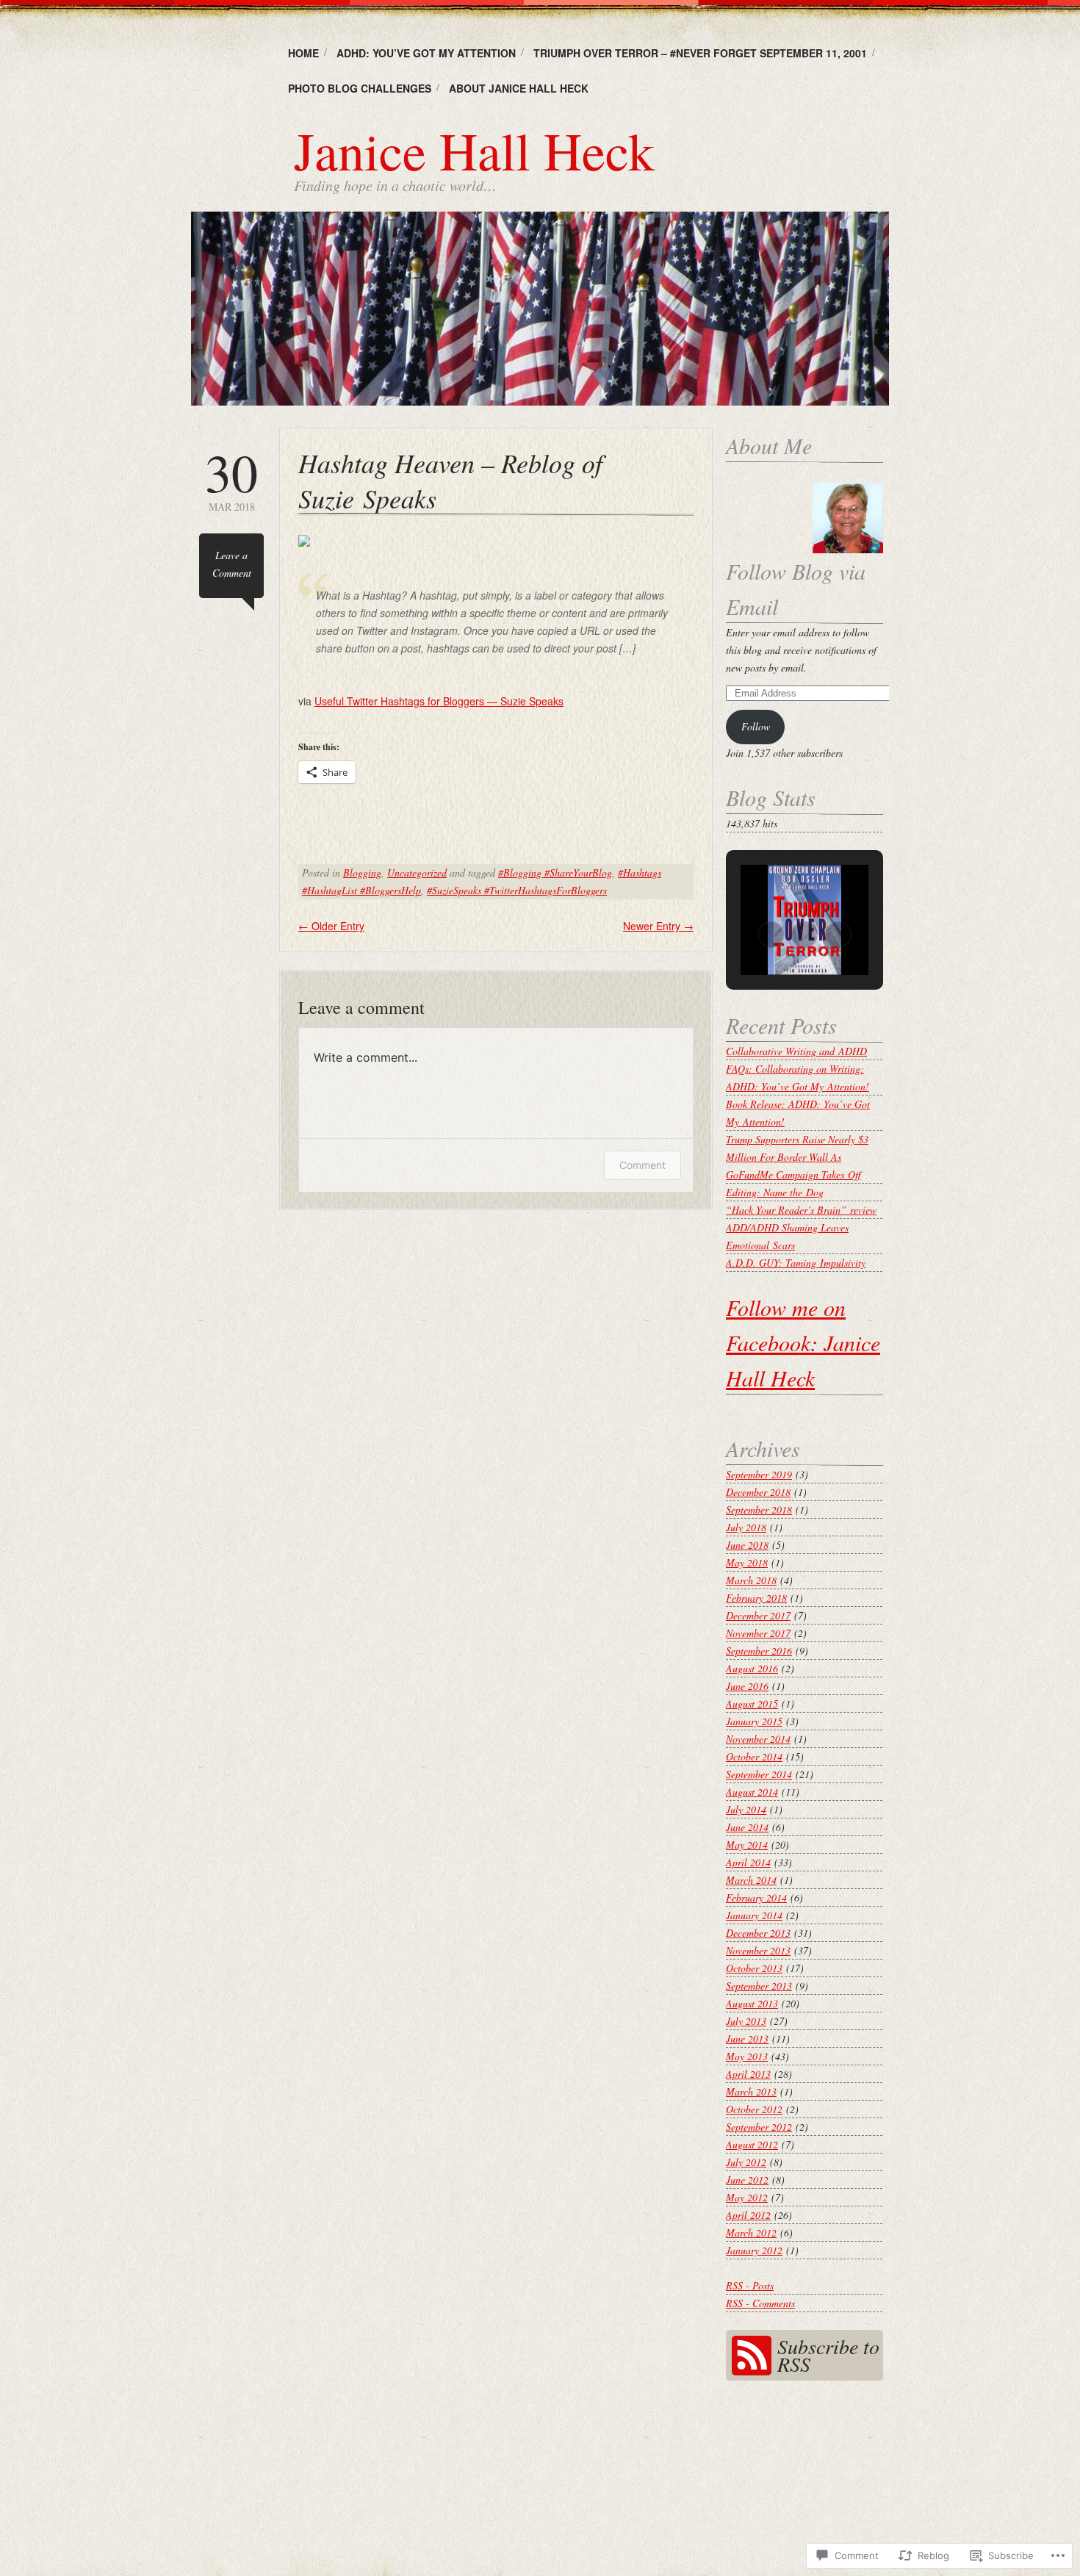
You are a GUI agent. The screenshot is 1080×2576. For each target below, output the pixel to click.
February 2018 (756, 1598)
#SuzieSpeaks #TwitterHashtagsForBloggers (517, 890)
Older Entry (331, 926)
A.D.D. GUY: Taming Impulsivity (796, 1263)
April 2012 (748, 2215)
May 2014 (747, 1845)
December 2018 (758, 1492)
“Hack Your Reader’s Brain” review (801, 1210)
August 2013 (752, 2003)
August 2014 (752, 1792)
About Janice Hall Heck (519, 88)
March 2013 (751, 2091)
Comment (642, 1165)
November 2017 (758, 1633)
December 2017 (758, 1615)
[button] (771, 935)
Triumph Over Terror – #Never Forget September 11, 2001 (700, 53)
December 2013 (758, 1933)
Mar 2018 (231, 479)
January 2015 (754, 1721)
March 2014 (751, 1880)
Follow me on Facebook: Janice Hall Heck (803, 1342)
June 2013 (747, 2039)
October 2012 (754, 2109)
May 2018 (747, 1562)
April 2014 (748, 1862)
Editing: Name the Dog (775, 1192)
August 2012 (752, 2144)
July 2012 (746, 2162)
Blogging (362, 873)
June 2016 (747, 1686)
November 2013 (758, 1950)
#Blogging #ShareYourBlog (555, 873)
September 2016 (759, 1651)
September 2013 (759, 1986)
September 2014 (759, 1774)
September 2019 (759, 1474)
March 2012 (751, 2233)
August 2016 (752, 1668)
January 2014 (754, 1915)
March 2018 (751, 1580)
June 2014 (747, 1827)
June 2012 (747, 2180)
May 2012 (747, 2197)
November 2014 (758, 1739)
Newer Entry (658, 926)
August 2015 (752, 1703)
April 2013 (748, 2074)
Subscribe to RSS (828, 2355)
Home (303, 53)
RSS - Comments (760, 2303)
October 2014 (754, 1756)
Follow (756, 726)
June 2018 (747, 1545)
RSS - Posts (750, 2285)
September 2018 (759, 1510)
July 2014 (746, 1809)
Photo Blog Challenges (360, 88)
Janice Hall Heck (474, 150)
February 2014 (756, 1897)
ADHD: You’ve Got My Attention (426, 53)
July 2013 (746, 2021)
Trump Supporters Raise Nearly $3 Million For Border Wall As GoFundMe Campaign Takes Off (797, 1157)
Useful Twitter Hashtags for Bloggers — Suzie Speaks (439, 701)
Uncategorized (417, 873)
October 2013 (754, 1968)
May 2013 (747, 2056)
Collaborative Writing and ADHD (796, 1051)
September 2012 (759, 2127)
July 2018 (746, 1527)
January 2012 (754, 2250)
